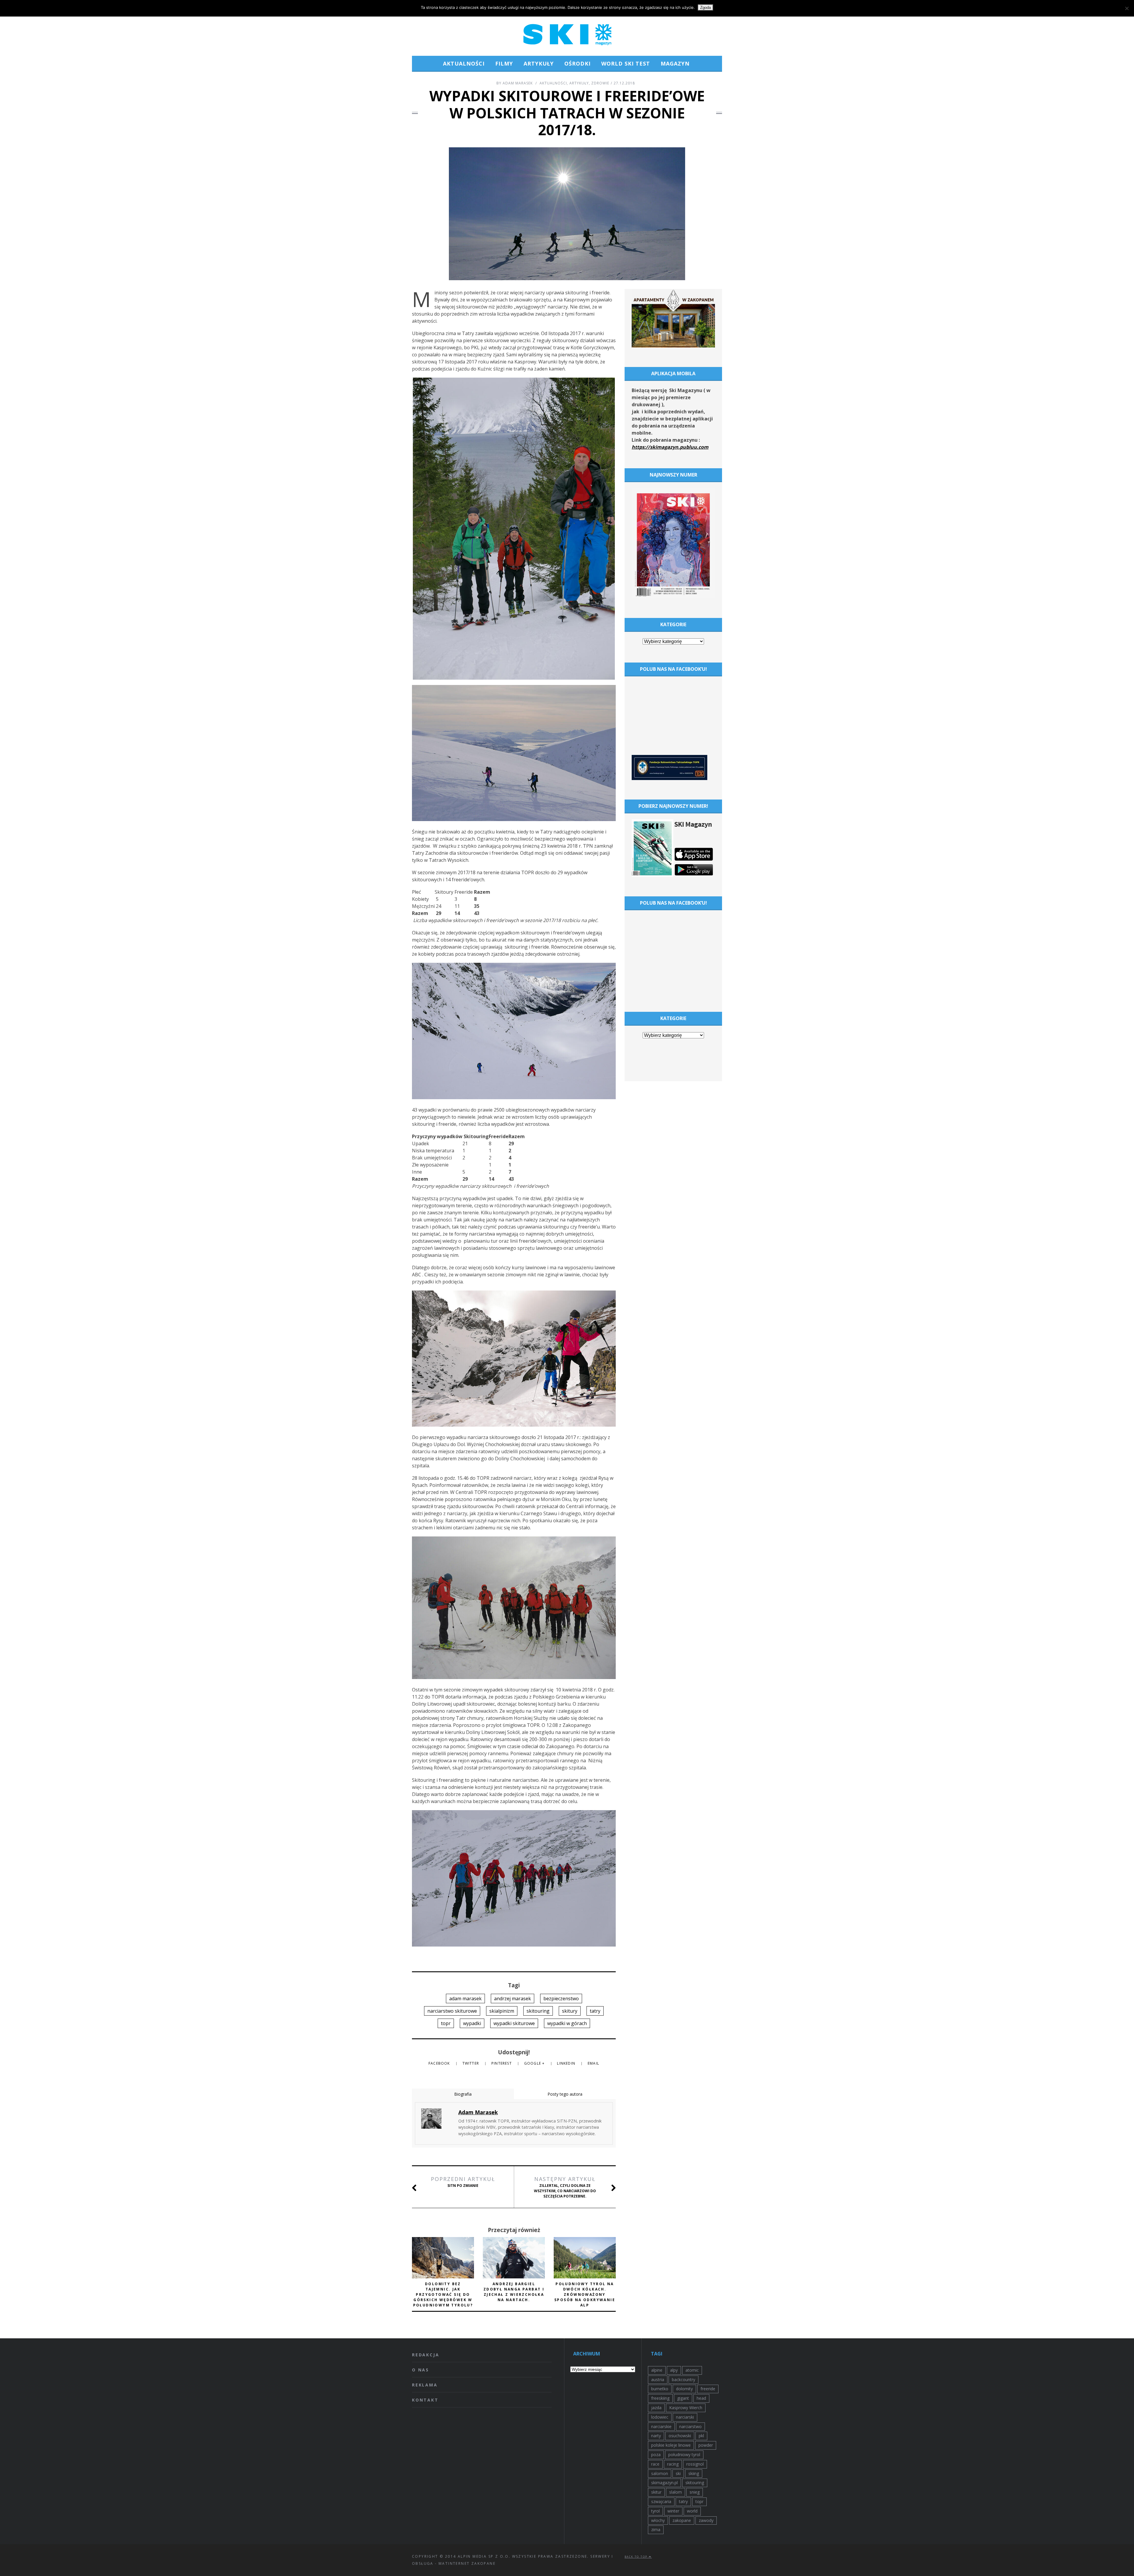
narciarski (685, 2417)
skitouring (538, 2011)
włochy (658, 2520)
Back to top (637, 2557)
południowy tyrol (684, 2455)
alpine (657, 2370)
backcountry (684, 2380)
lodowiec (660, 2417)
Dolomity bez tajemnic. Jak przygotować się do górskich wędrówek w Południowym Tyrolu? (443, 2294)
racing (673, 2464)
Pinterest (502, 2063)
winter (673, 2511)
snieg (695, 2492)
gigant (683, 2398)
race (655, 2464)
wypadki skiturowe (514, 2023)
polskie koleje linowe (671, 2445)
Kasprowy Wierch (686, 2408)
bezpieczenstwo (561, 1999)
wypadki (472, 2023)
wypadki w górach (567, 2023)
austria (658, 2380)
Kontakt (425, 2400)
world (692, 2511)
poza (656, 2455)
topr (446, 2023)
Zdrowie (600, 83)
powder (706, 2445)
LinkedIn (567, 2063)
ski (678, 2473)
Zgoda (706, 8)
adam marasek (465, 1999)
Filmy (504, 63)
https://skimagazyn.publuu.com (670, 447)
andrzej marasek (513, 1999)
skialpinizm (502, 2011)
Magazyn (675, 63)
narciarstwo (690, 2426)
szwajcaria (661, 2501)
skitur (656, 2492)
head (701, 2398)
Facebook (440, 2063)
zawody (706, 2520)
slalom (676, 2492)
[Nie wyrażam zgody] (1127, 8)
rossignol (695, 2464)
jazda (656, 2408)
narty (656, 2436)
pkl (701, 2436)
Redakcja (426, 2355)
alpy (674, 2370)
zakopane (682, 2520)
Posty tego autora (565, 2094)
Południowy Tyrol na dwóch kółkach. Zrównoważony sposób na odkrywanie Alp (585, 2294)
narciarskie (661, 2426)
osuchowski (680, 2436)
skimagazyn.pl (664, 2483)
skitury (570, 2011)
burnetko (660, 2389)
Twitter (471, 2063)
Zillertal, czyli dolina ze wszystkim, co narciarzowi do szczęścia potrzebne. (565, 2187)
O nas (421, 2370)
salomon (660, 2473)
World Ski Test (626, 63)
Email (593, 2063)
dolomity (684, 2389)
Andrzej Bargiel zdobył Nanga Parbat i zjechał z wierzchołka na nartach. (514, 2292)
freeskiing (660, 2398)
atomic (692, 2370)
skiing (694, 2473)
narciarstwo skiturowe (452, 2011)
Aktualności (464, 63)
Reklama (425, 2385)
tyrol (655, 2511)
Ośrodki (577, 63)
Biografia (463, 2094)
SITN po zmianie (463, 2182)
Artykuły (539, 63)
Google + (535, 2063)
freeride (708, 2389)
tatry (595, 2011)
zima (656, 2529)
